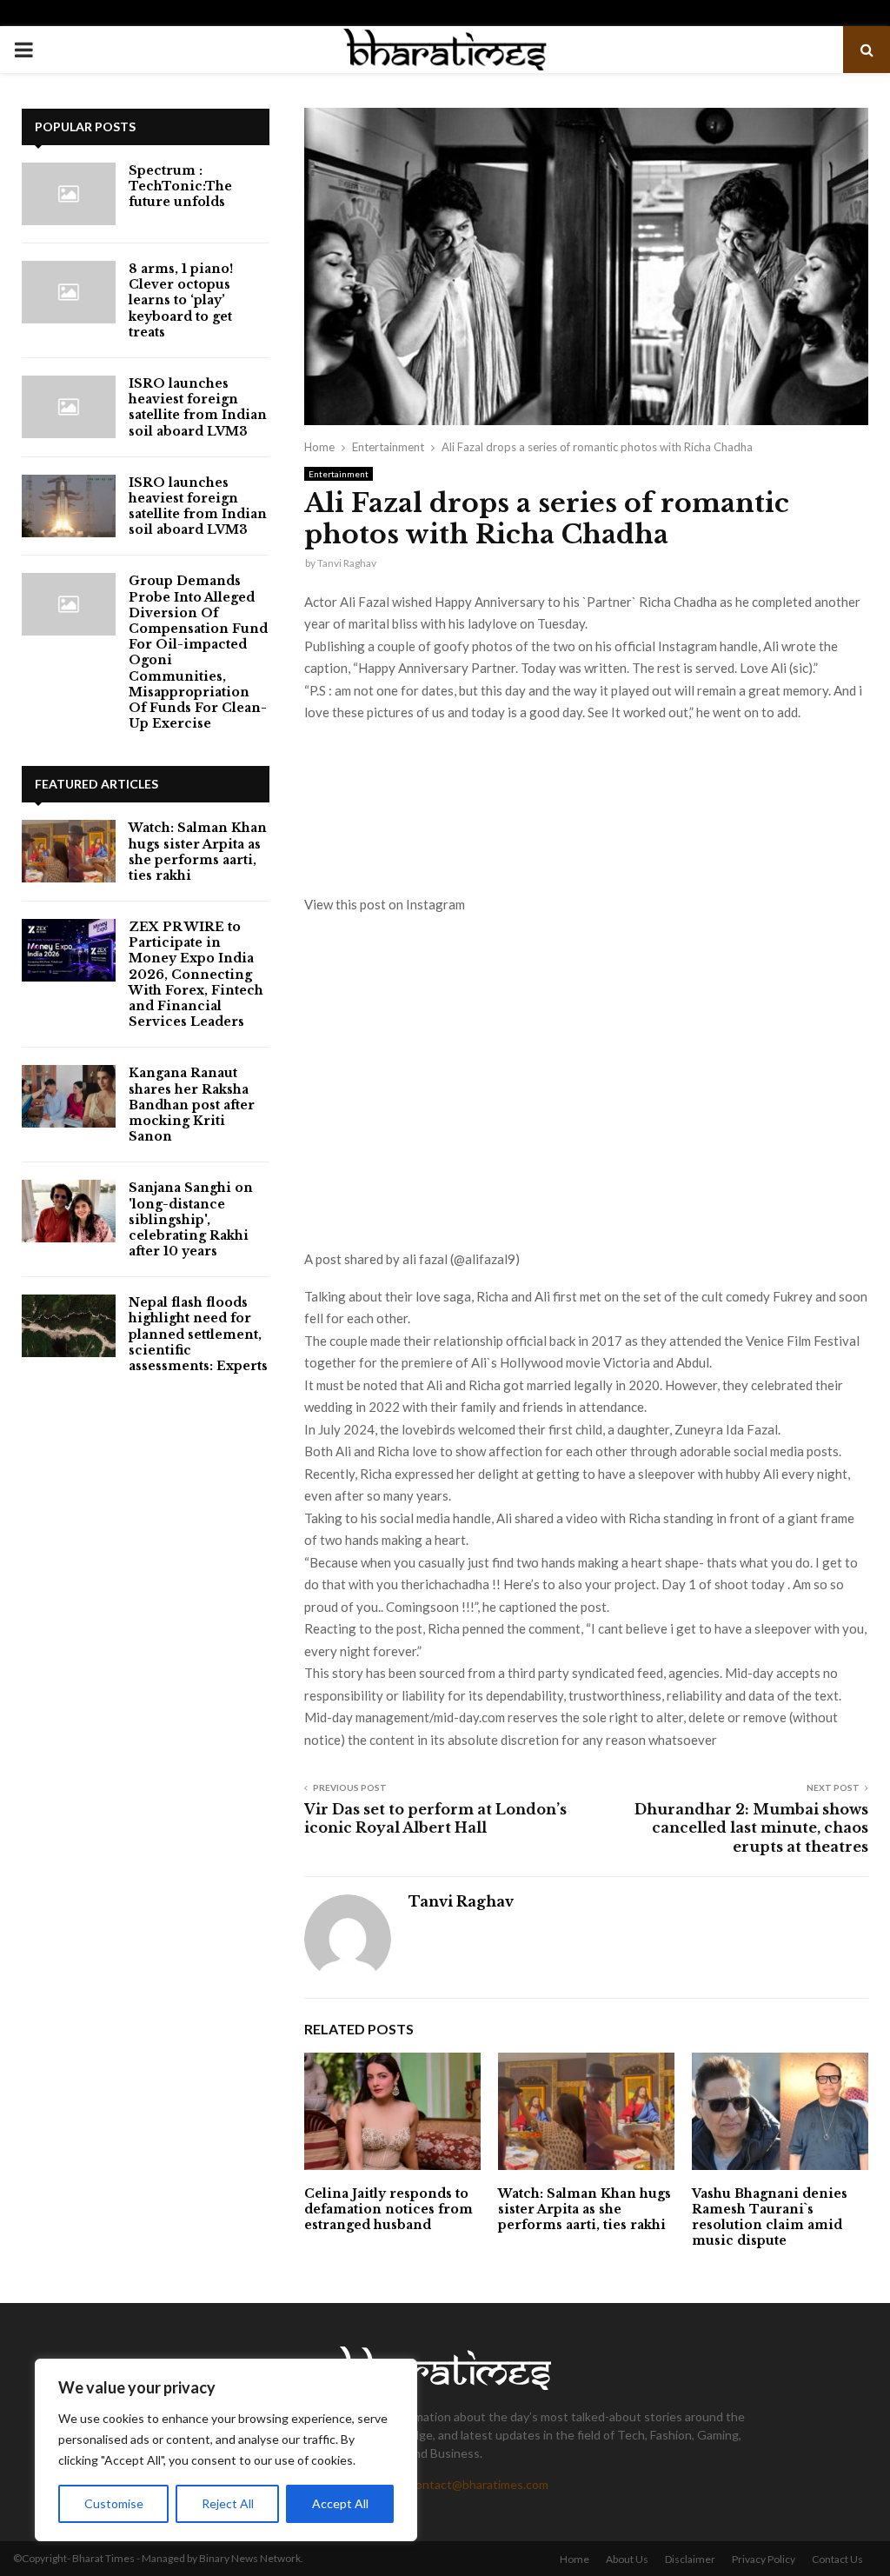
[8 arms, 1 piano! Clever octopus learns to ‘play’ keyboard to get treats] (69, 292)
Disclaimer (690, 2559)
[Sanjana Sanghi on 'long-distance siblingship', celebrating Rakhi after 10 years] (69, 1211)
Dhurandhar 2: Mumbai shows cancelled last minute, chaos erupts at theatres (751, 1828)
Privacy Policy (764, 2559)
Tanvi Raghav (347, 563)
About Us (627, 2559)
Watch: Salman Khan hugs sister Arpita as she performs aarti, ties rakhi (584, 2209)
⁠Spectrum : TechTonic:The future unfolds (180, 186)
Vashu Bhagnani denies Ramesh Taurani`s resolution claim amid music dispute (770, 2217)
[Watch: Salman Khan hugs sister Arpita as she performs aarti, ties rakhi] (69, 851)
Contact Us (837, 2559)
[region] (226, 2450)
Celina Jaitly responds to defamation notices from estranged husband (389, 2209)
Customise (114, 2503)
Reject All (228, 2503)
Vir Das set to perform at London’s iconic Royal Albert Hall (435, 1818)
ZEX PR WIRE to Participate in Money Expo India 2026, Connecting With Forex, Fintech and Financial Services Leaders (196, 974)
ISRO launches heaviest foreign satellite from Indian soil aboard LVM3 (198, 407)
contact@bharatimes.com (479, 2484)
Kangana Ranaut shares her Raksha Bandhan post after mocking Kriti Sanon (192, 1105)
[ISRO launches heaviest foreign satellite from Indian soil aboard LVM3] (69, 407)
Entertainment (339, 474)
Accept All (340, 2503)
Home (575, 2559)
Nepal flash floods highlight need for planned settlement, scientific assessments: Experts (198, 1334)
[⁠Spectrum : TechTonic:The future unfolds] (69, 194)
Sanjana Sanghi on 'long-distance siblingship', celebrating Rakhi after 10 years (191, 1219)
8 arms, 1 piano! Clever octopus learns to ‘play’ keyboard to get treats (181, 300)
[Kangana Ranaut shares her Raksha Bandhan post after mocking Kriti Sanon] (69, 1096)
